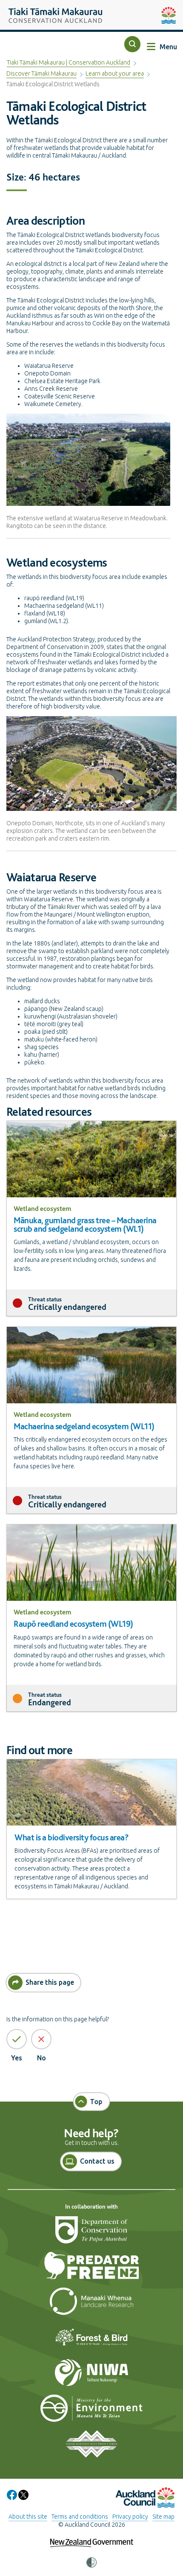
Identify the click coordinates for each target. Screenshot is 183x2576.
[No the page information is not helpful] (41, 2039)
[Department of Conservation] (91, 2233)
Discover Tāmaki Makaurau (41, 73)
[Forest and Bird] (91, 2340)
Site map (163, 2517)
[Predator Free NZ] (91, 2269)
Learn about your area (115, 73)
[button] (132, 44)
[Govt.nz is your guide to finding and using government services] (92, 2537)
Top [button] (96, 2102)
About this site (28, 2517)
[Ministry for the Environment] (91, 2412)
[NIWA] (91, 2376)
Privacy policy (130, 2517)
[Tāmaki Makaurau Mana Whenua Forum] (91, 2447)
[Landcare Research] (91, 2305)
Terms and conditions (80, 2517)
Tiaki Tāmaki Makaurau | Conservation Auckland (69, 62)
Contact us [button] (97, 2161)
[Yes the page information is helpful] (17, 2039)
